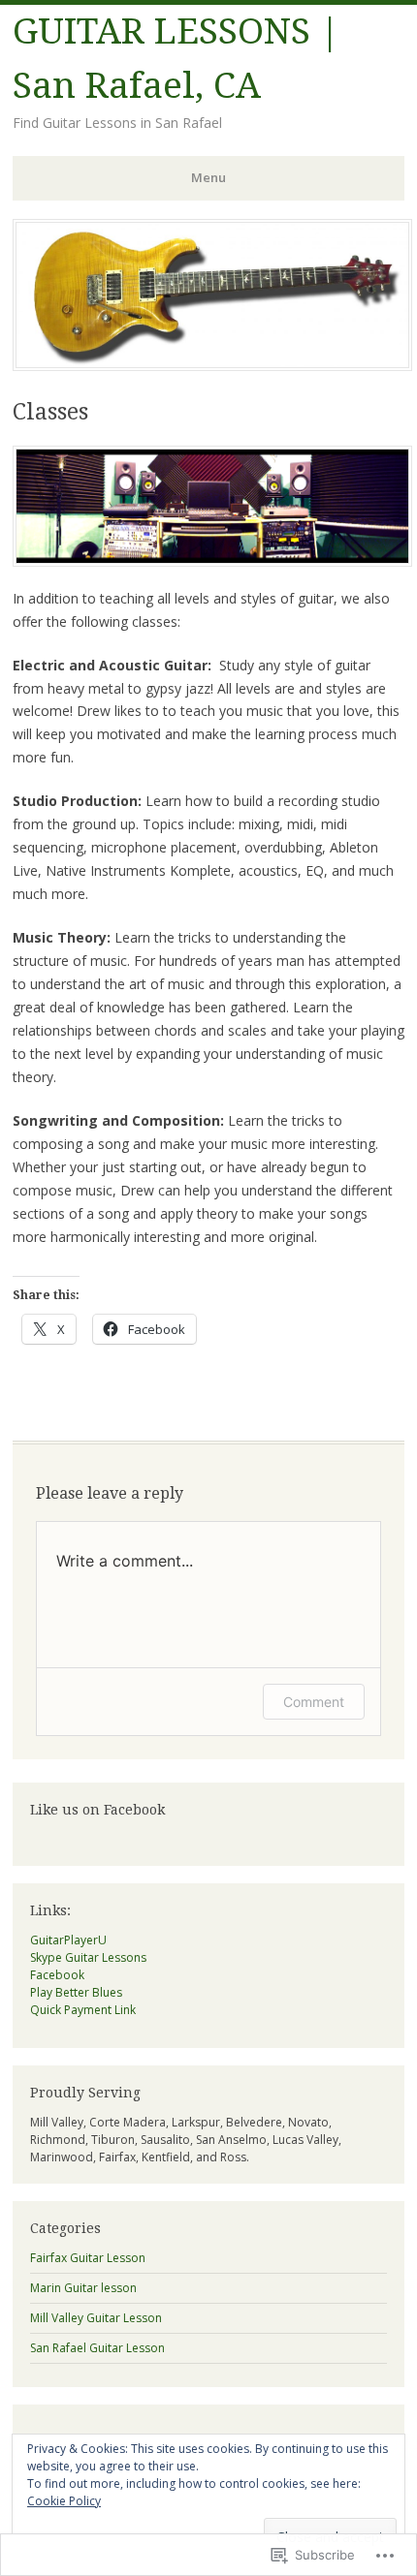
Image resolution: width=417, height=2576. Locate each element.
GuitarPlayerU (68, 1940)
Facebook (57, 1975)
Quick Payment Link (83, 2010)
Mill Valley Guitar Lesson (96, 2318)
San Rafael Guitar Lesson (97, 2348)
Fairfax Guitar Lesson (88, 2258)
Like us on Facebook (97, 1810)
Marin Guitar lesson (83, 2288)
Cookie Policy (64, 2501)
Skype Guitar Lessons (88, 1957)
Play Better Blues (76, 1992)
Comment (314, 1702)
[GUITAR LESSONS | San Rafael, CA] (212, 365)
